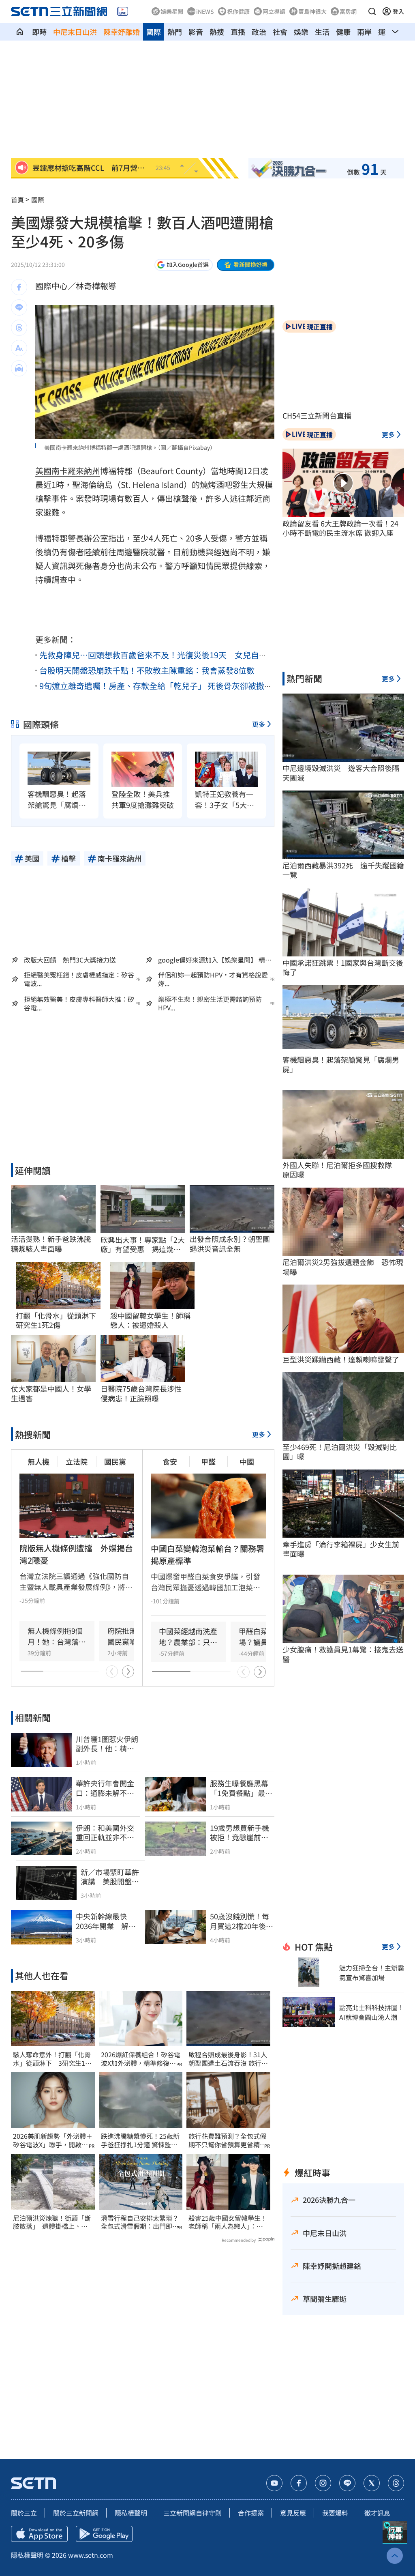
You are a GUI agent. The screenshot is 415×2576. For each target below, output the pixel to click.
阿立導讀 (274, 11)
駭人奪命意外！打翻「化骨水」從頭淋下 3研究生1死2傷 (52, 2059)
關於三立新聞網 (76, 2513)
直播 (238, 32)
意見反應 (293, 2513)
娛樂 (301, 32)
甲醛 (208, 1461)
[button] (372, 11)
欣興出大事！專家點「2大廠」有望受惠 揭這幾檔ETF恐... (143, 1245)
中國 (247, 1461)
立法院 (77, 1461)
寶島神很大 (312, 11)
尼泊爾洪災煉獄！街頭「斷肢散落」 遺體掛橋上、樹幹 (52, 2222)
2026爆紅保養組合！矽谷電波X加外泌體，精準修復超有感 (141, 2059)
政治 (259, 32)
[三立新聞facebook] (299, 2483)
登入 (398, 11)
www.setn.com (91, 2555)
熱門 (175, 32)
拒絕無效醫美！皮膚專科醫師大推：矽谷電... (79, 1003)
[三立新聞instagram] (323, 2483)
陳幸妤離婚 (122, 32)
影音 (196, 32)
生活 (322, 32)
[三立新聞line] (347, 2483)
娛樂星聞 (172, 11)
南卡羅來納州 (76, 471)
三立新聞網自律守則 (193, 2513)
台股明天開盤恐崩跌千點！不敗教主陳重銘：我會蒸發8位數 (147, 670)
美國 (43, 471)
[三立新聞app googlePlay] (104, 2534)
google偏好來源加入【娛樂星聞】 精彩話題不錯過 (215, 960)
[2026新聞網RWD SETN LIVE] (123, 11)
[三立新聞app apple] (39, 2534)
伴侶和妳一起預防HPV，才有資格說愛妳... (213, 979)
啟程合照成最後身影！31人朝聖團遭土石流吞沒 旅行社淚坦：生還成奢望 (228, 2059)
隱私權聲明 (131, 2513)
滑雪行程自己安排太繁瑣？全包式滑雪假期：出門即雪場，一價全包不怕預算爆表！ (140, 2222)
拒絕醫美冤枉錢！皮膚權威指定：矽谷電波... (79, 979)
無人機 (39, 1461)
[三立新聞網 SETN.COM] (20, 32)
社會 (280, 32)
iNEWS (205, 11)
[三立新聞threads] (396, 2483)
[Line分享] (19, 307)
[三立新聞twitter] (372, 2483)
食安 (170, 1461)
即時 (39, 32)
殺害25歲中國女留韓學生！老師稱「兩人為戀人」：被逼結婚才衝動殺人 (228, 2222)
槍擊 (43, 498)
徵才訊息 (377, 2513)
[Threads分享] (19, 328)
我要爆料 (335, 2513)
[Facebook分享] (19, 287)
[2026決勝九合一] (289, 168)
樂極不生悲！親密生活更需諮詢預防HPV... (210, 1003)
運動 (385, 32)
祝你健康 (238, 11)
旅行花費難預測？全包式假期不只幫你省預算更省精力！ (227, 2140)
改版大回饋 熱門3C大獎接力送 (70, 960)
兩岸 (364, 32)
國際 (154, 32)
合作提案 (251, 2513)
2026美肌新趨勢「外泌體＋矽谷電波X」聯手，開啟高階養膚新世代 (53, 2140)
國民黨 (115, 1461)
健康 (343, 32)
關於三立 (24, 2513)
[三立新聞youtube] (274, 2483)
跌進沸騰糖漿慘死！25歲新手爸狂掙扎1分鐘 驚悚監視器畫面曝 (140, 2140)
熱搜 (217, 32)
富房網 (348, 11)
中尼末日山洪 (75, 32)
